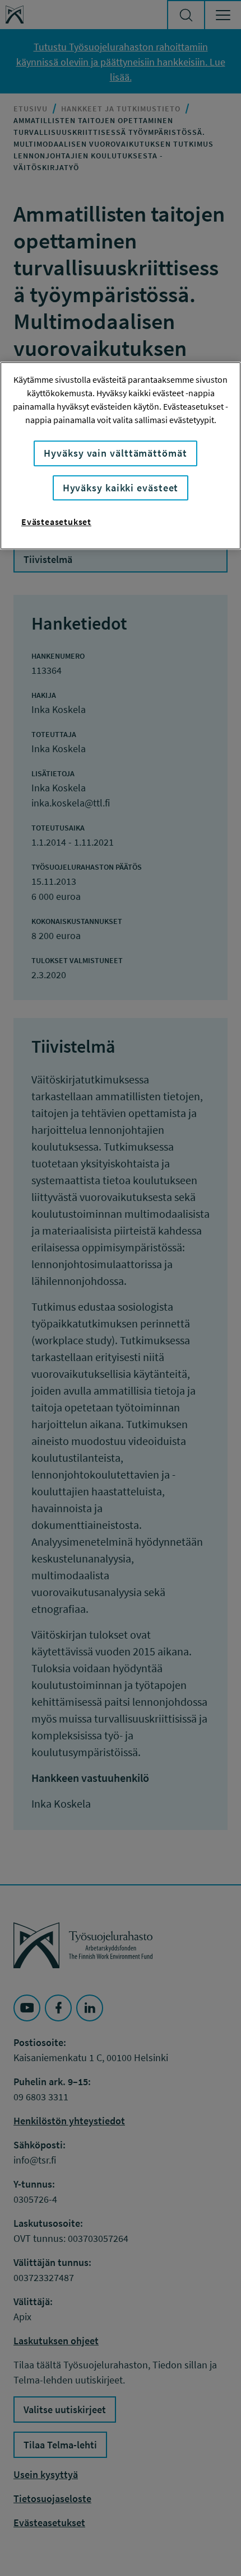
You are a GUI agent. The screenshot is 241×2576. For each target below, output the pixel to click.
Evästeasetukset (56, 522)
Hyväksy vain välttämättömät (115, 454)
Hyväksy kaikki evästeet (121, 488)
